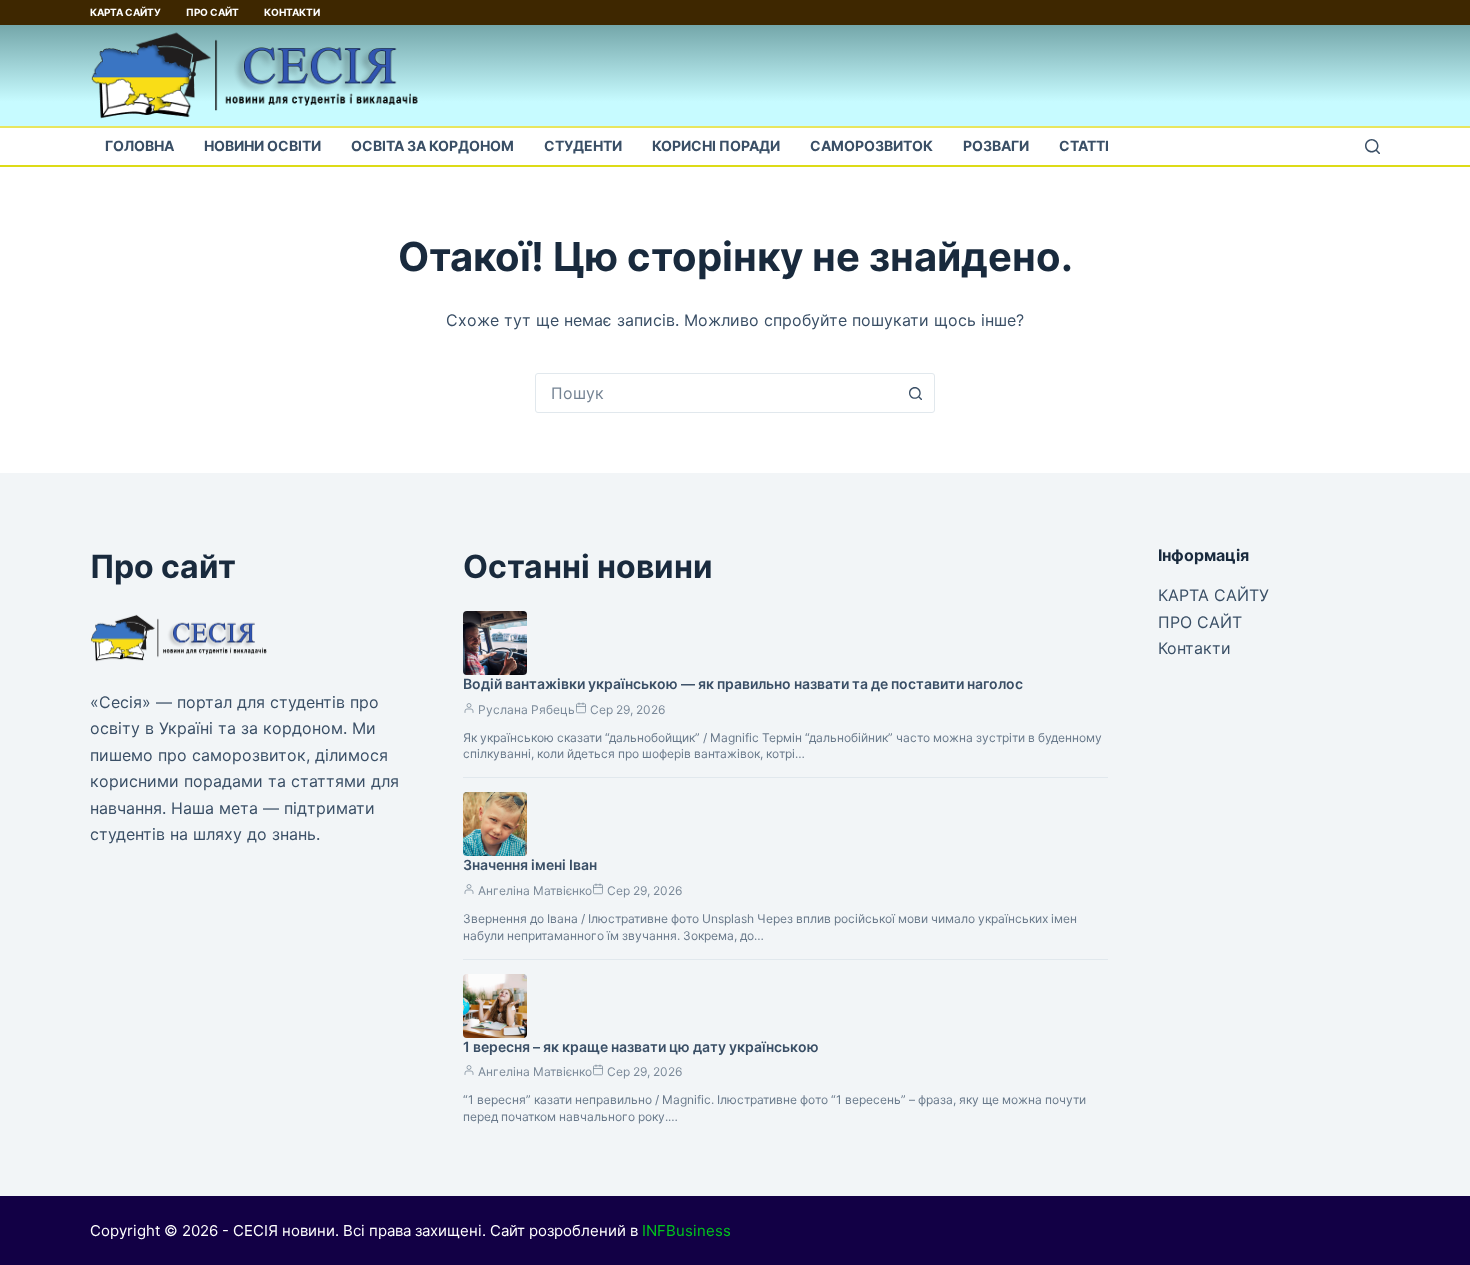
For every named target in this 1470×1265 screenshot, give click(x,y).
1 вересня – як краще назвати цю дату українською (641, 1046)
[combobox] (716, 393)
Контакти (292, 12)
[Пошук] (1372, 146)
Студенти (583, 145)
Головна (139, 145)
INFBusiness (686, 1230)
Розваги (996, 145)
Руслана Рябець (526, 709)
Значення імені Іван (530, 864)
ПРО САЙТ (212, 12)
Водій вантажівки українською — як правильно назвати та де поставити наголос (743, 683)
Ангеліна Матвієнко (535, 890)
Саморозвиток (871, 145)
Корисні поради (716, 145)
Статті (1084, 145)
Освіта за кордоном (432, 145)
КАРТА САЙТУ (125, 12)
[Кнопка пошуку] (915, 393)
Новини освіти (262, 145)
